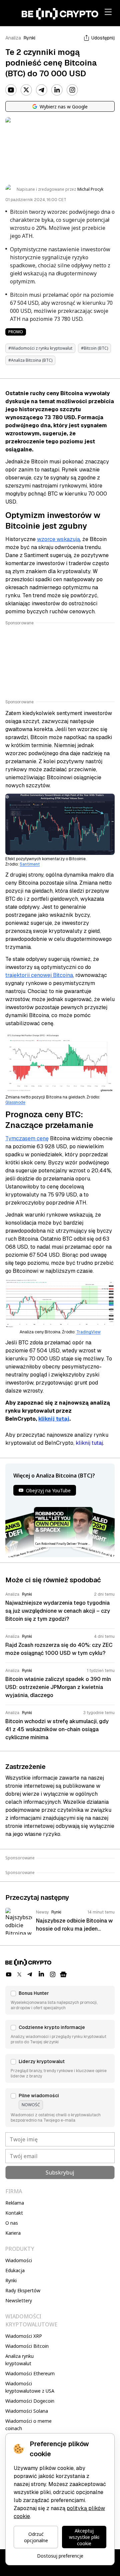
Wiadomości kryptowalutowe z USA (30, 2387)
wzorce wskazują (58, 539)
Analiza (13, 38)
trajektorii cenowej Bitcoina (39, 975)
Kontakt (14, 2213)
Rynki (29, 38)
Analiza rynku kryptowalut (19, 2360)
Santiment (30, 864)
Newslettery (19, 2300)
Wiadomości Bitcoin (27, 2346)
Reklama (15, 2203)
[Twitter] (26, 90)
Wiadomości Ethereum (30, 2373)
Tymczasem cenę (27, 1138)
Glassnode (15, 1102)
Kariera (13, 2233)
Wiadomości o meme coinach (28, 2425)
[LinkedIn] (57, 90)
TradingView (88, 1332)
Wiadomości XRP (24, 2336)
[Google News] (63, 1974)
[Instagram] (72, 90)
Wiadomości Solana (27, 2411)
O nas (12, 2223)
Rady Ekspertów (23, 2290)
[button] (60, 2000)
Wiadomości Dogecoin (30, 2401)
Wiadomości (19, 2260)
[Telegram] (42, 90)
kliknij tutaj (54, 1419)
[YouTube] (11, 90)
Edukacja (15, 2270)
